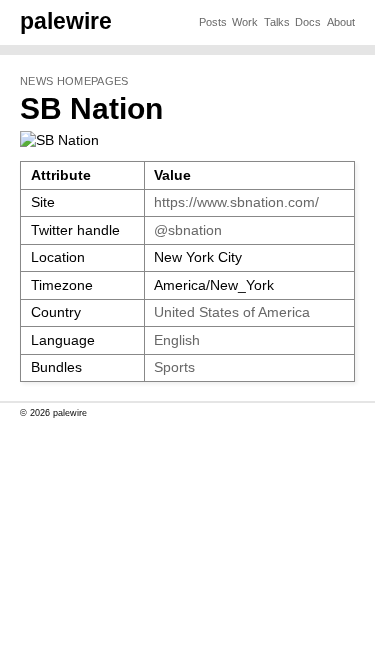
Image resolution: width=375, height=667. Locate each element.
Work (245, 22)
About (341, 22)
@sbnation (188, 230)
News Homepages (74, 81)
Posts (213, 22)
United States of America (232, 312)
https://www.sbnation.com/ (236, 202)
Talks (277, 22)
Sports (174, 367)
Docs (308, 22)
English (177, 340)
